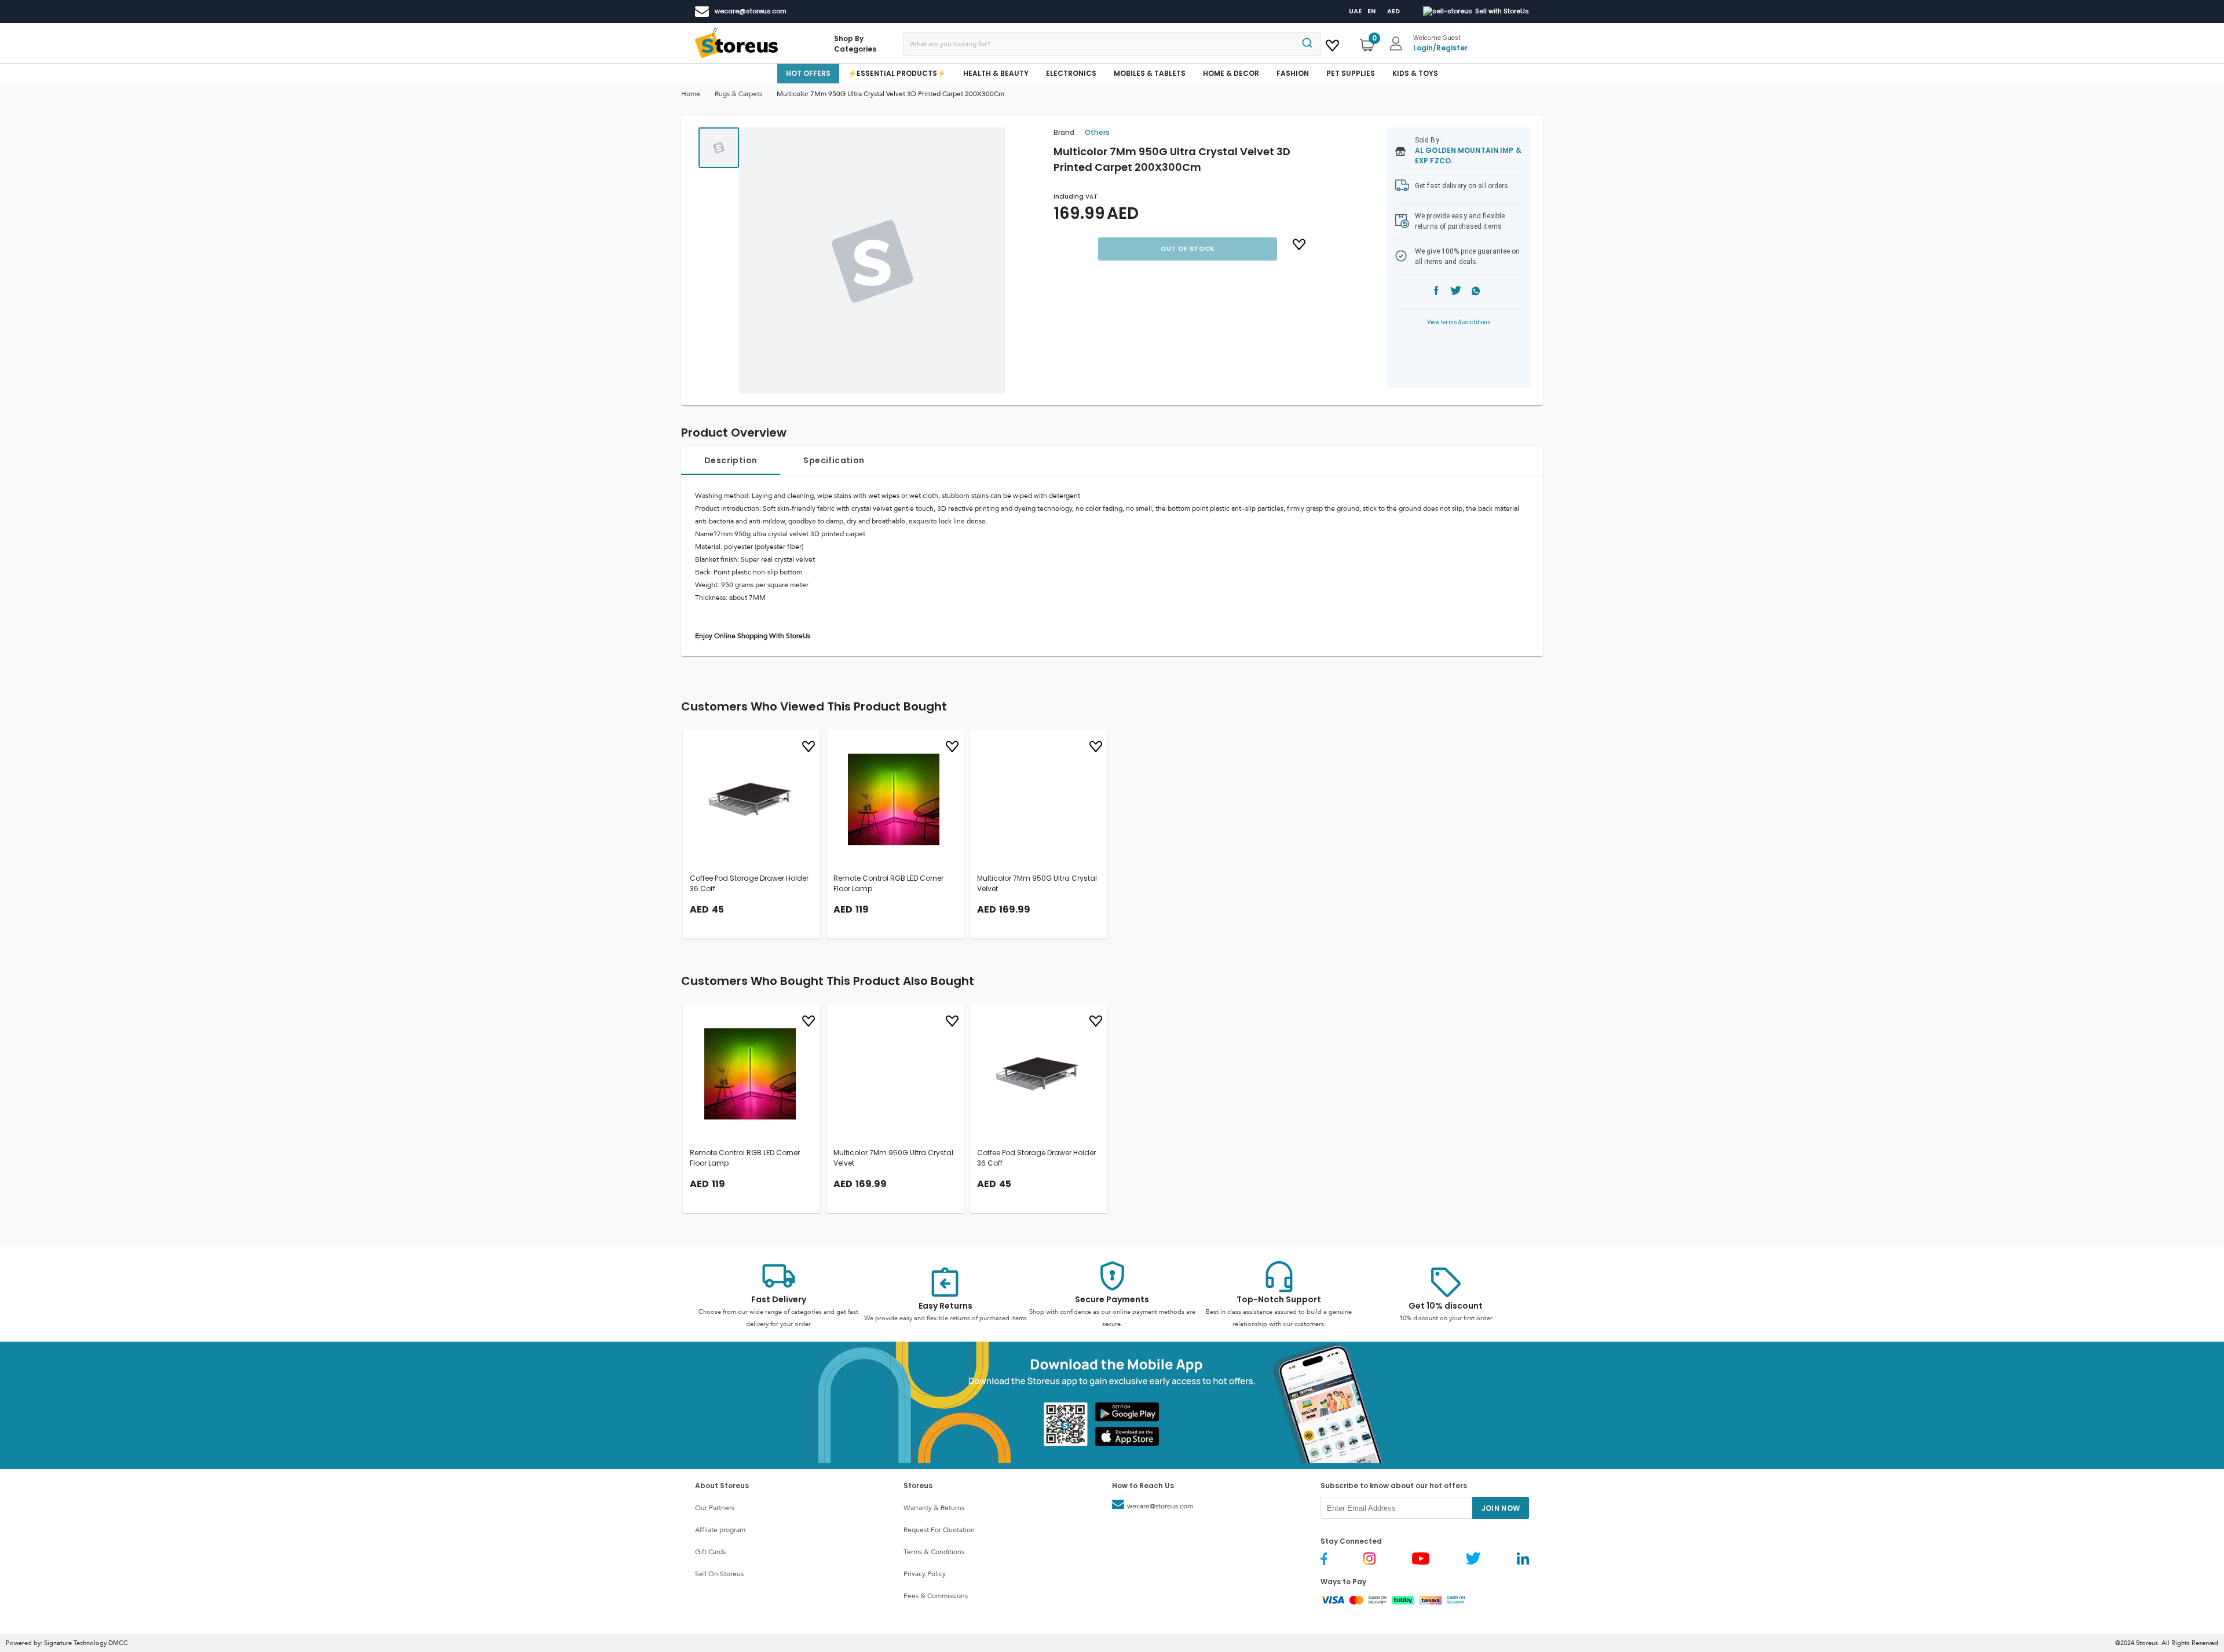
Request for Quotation (939, 1530)
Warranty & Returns (934, 1508)
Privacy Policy (925, 1574)
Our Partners (715, 1508)
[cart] (1332, 43)
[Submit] (1306, 44)
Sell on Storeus (719, 1574)
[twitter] (1456, 292)
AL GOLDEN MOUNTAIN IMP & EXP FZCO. (1468, 155)
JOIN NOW (1501, 1508)
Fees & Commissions (936, 1596)
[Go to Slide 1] (719, 148)
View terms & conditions (1459, 322)
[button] (872, 261)
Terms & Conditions (934, 1552)
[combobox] (1112, 44)
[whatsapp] (1476, 292)
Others (1097, 132)
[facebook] (1436, 292)
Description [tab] (731, 460)
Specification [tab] (834, 460)
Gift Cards (710, 1552)
